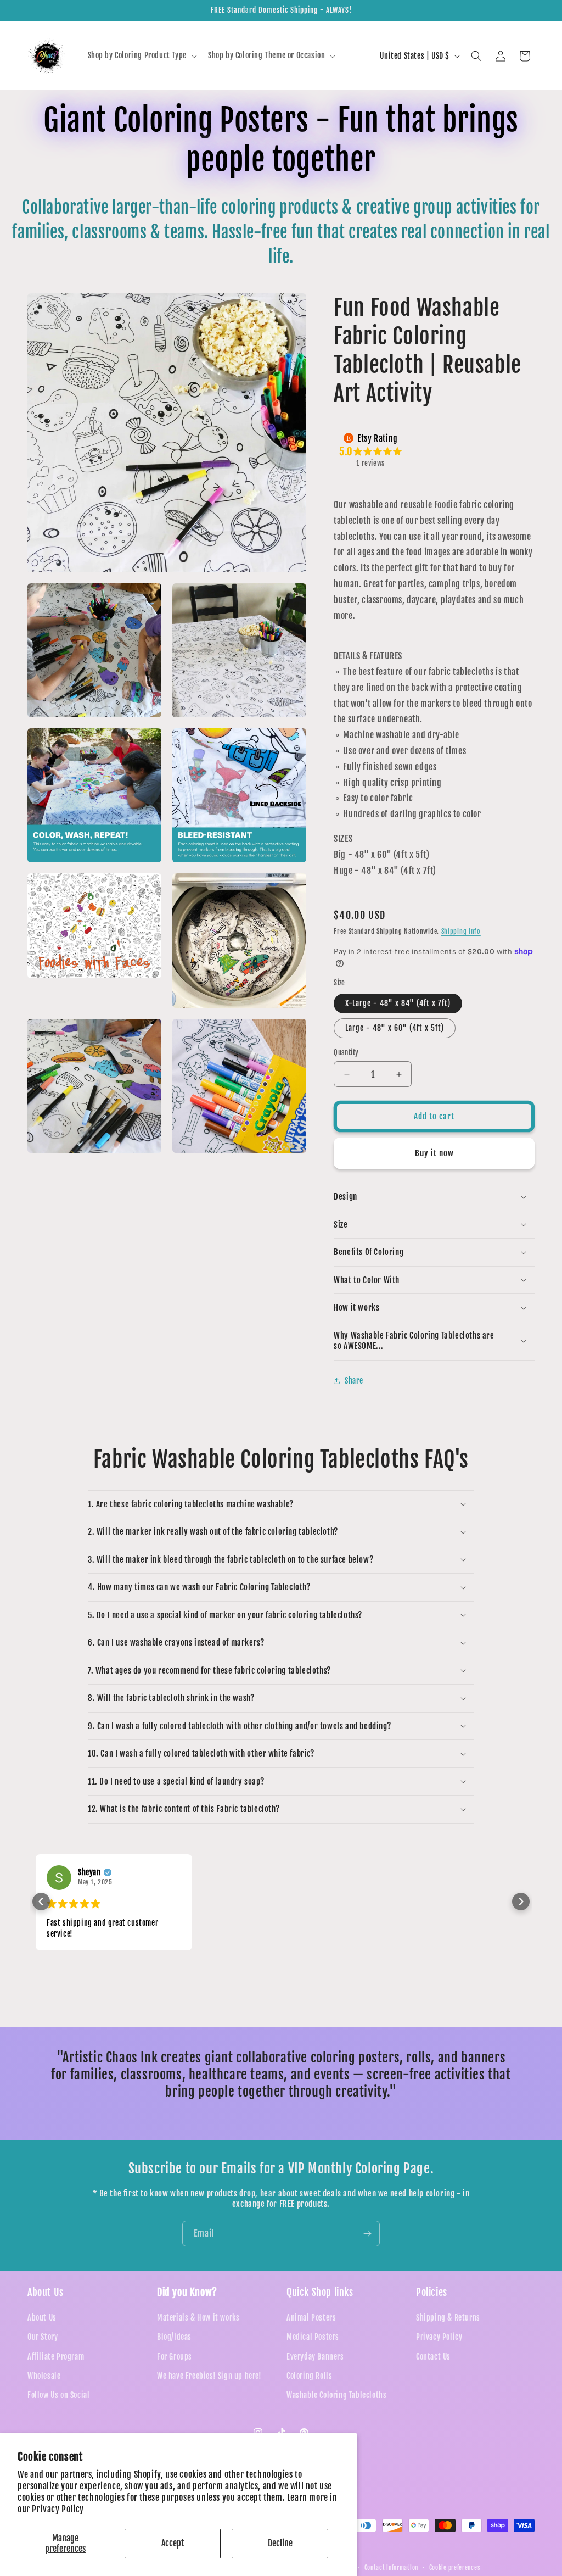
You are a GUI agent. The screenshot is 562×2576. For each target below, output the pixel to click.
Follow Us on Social (58, 2395)
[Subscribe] (367, 2234)
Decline (280, 2543)
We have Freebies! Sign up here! (209, 2376)
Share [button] (354, 1381)
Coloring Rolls (309, 2376)
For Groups (175, 2357)
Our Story (43, 2337)
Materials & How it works (198, 2318)
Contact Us (433, 2357)
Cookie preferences (455, 2568)
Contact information (391, 2568)
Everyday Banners (315, 2357)
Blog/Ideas (174, 2337)
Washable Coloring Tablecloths (336, 2395)
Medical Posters (313, 2337)
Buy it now (434, 1153)
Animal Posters (311, 2318)
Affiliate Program (56, 2357)
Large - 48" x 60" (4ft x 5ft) (395, 1028)
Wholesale (44, 2376)
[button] (141, 55)
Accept (173, 2543)
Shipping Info (461, 931)
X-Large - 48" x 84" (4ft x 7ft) (398, 1003)
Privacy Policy (58, 2509)
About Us (42, 2318)
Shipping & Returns (448, 2318)
